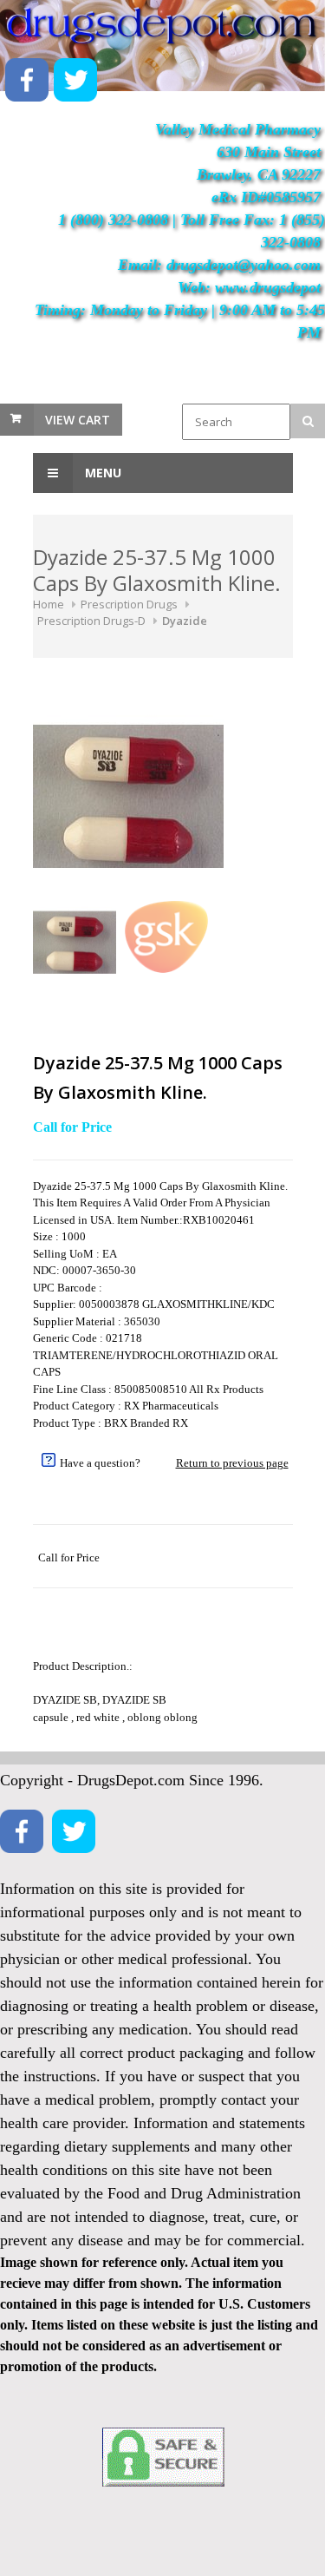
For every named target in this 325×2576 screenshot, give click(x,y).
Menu (101, 473)
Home (49, 604)
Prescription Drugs (129, 604)
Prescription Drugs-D (91, 621)
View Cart (78, 420)
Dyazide (185, 621)
